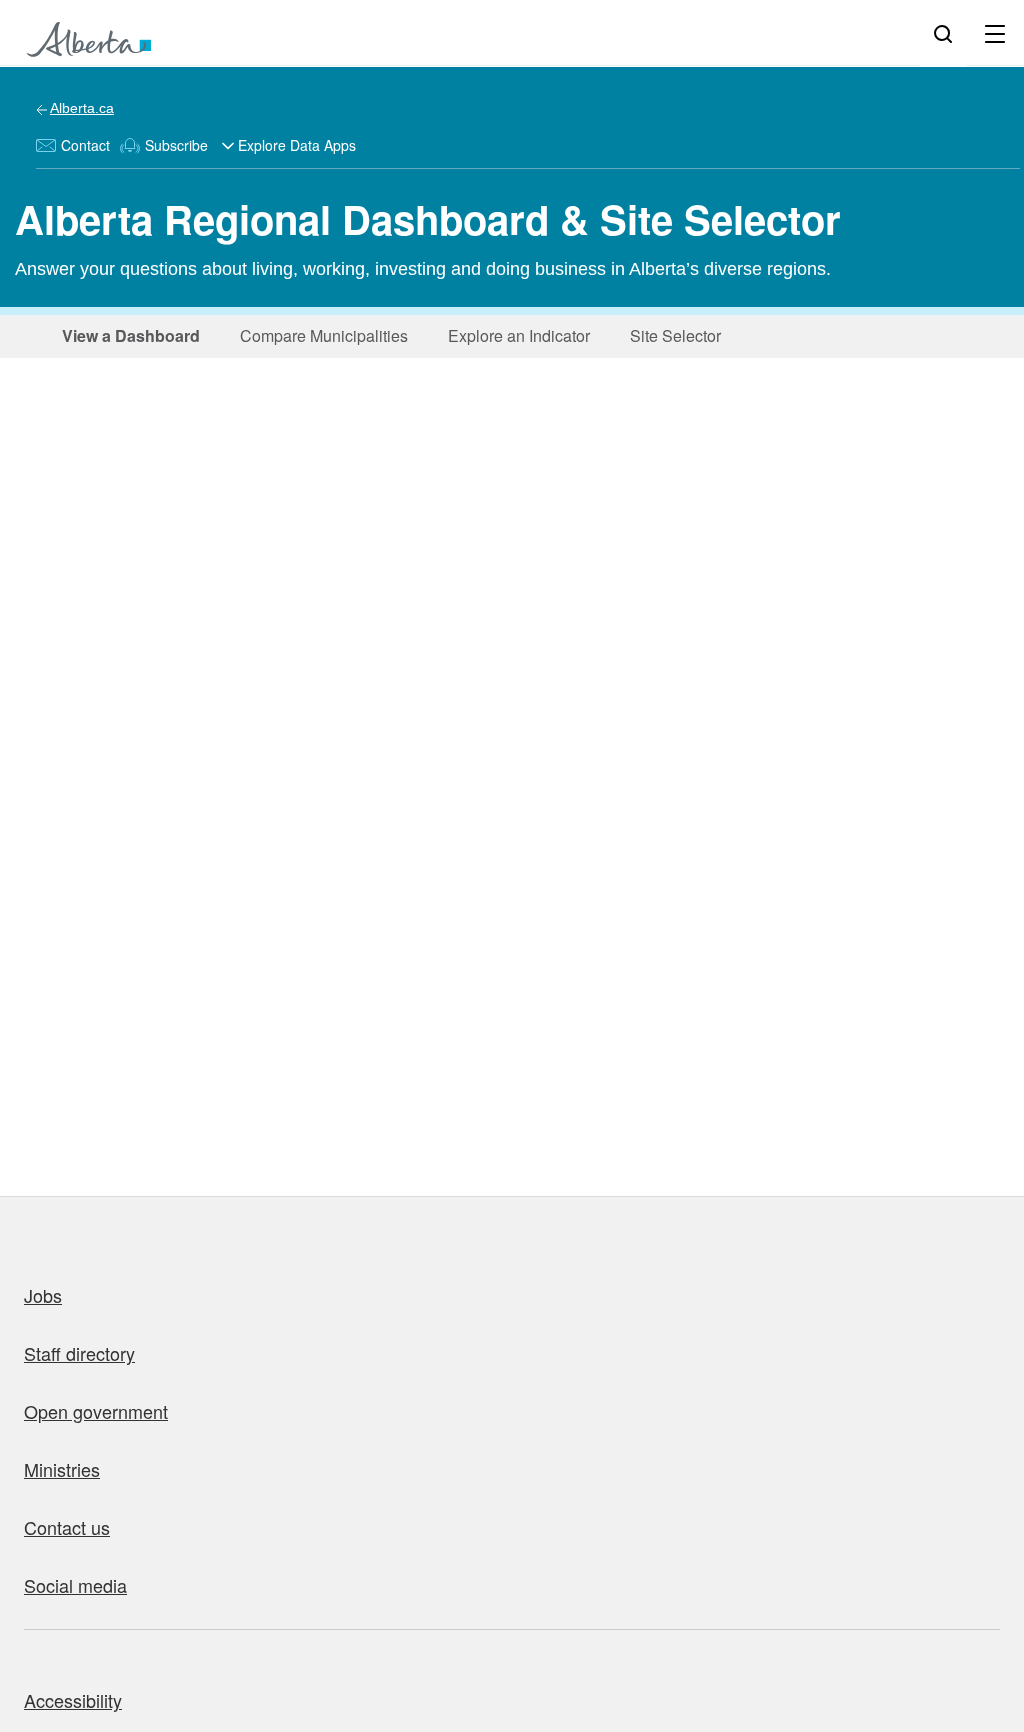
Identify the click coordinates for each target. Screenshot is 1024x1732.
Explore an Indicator (513, 335)
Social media (75, 1585)
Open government (96, 1411)
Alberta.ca (82, 108)
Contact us (67, 1527)
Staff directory (79, 1353)
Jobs (43, 1295)
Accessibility (73, 1700)
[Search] (943, 33)
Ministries (62, 1469)
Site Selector (669, 335)
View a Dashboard (128, 335)
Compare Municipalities (318, 335)
